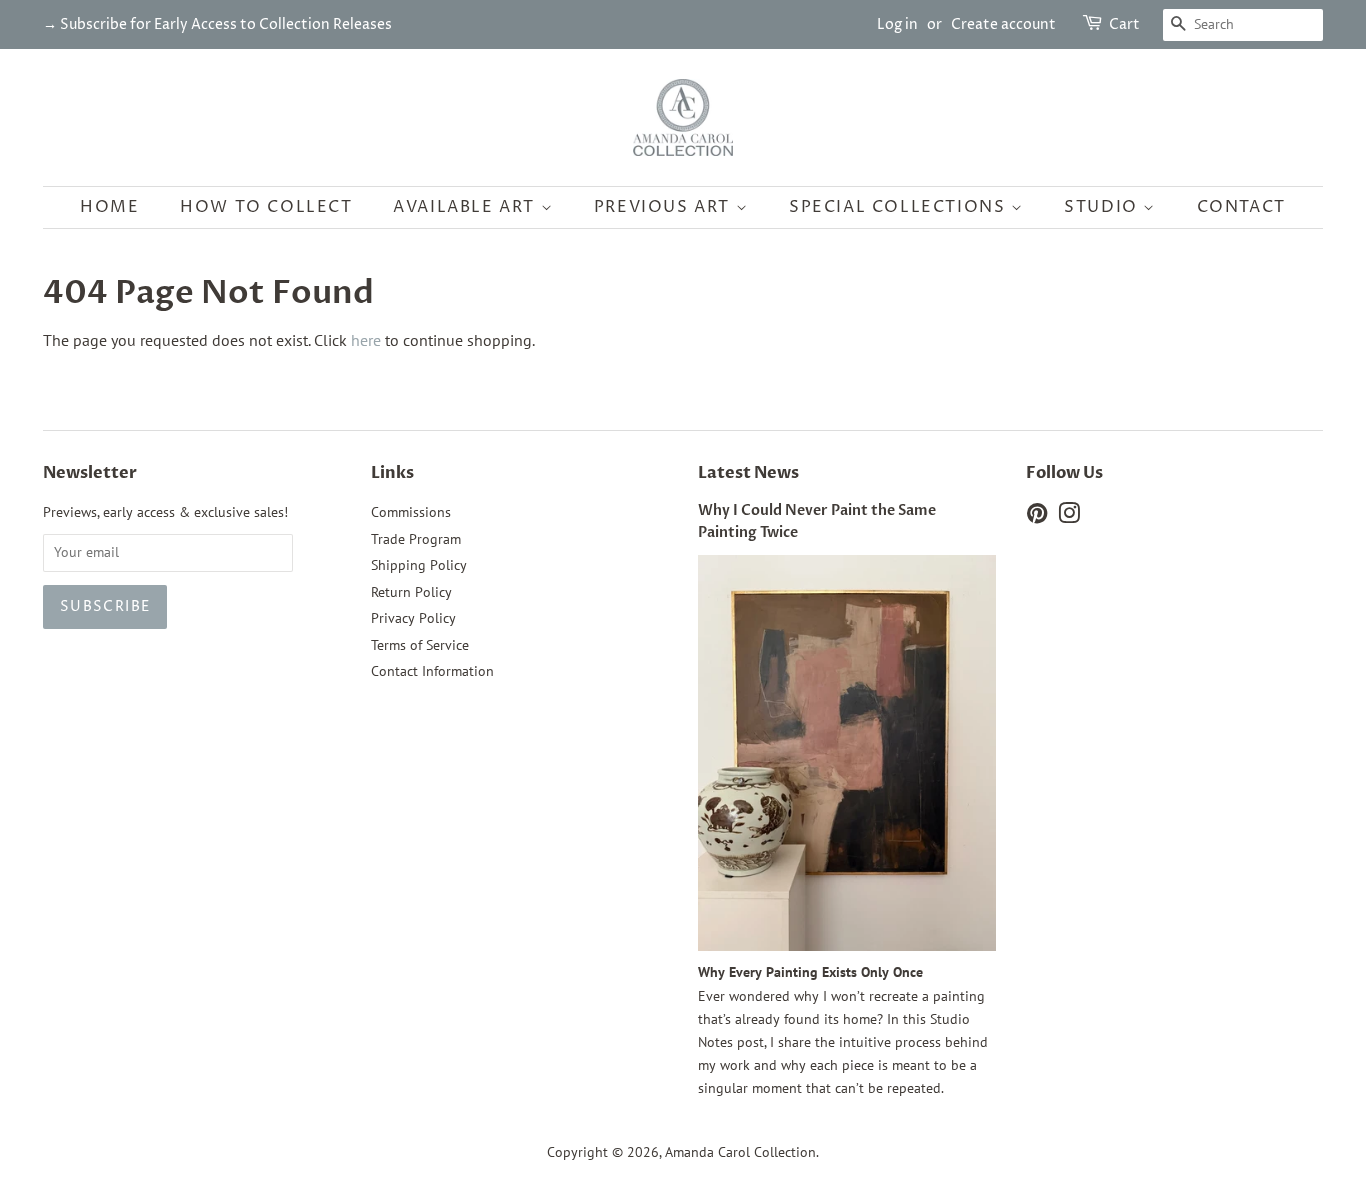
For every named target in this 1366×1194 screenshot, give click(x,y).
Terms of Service (420, 645)
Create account (1003, 24)
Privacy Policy (413, 618)
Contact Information (432, 671)
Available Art (466, 207)
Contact (1241, 207)
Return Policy (411, 592)
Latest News (748, 473)
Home (109, 207)
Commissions (411, 512)
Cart (1124, 24)
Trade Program (416, 539)
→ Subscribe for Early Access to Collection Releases (217, 24)
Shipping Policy (419, 565)
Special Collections (900, 207)
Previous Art (665, 207)
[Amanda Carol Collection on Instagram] (1069, 517)
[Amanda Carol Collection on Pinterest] (1037, 517)
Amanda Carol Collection (740, 1152)
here (366, 340)
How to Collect (266, 207)
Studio (1103, 207)
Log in (897, 24)
